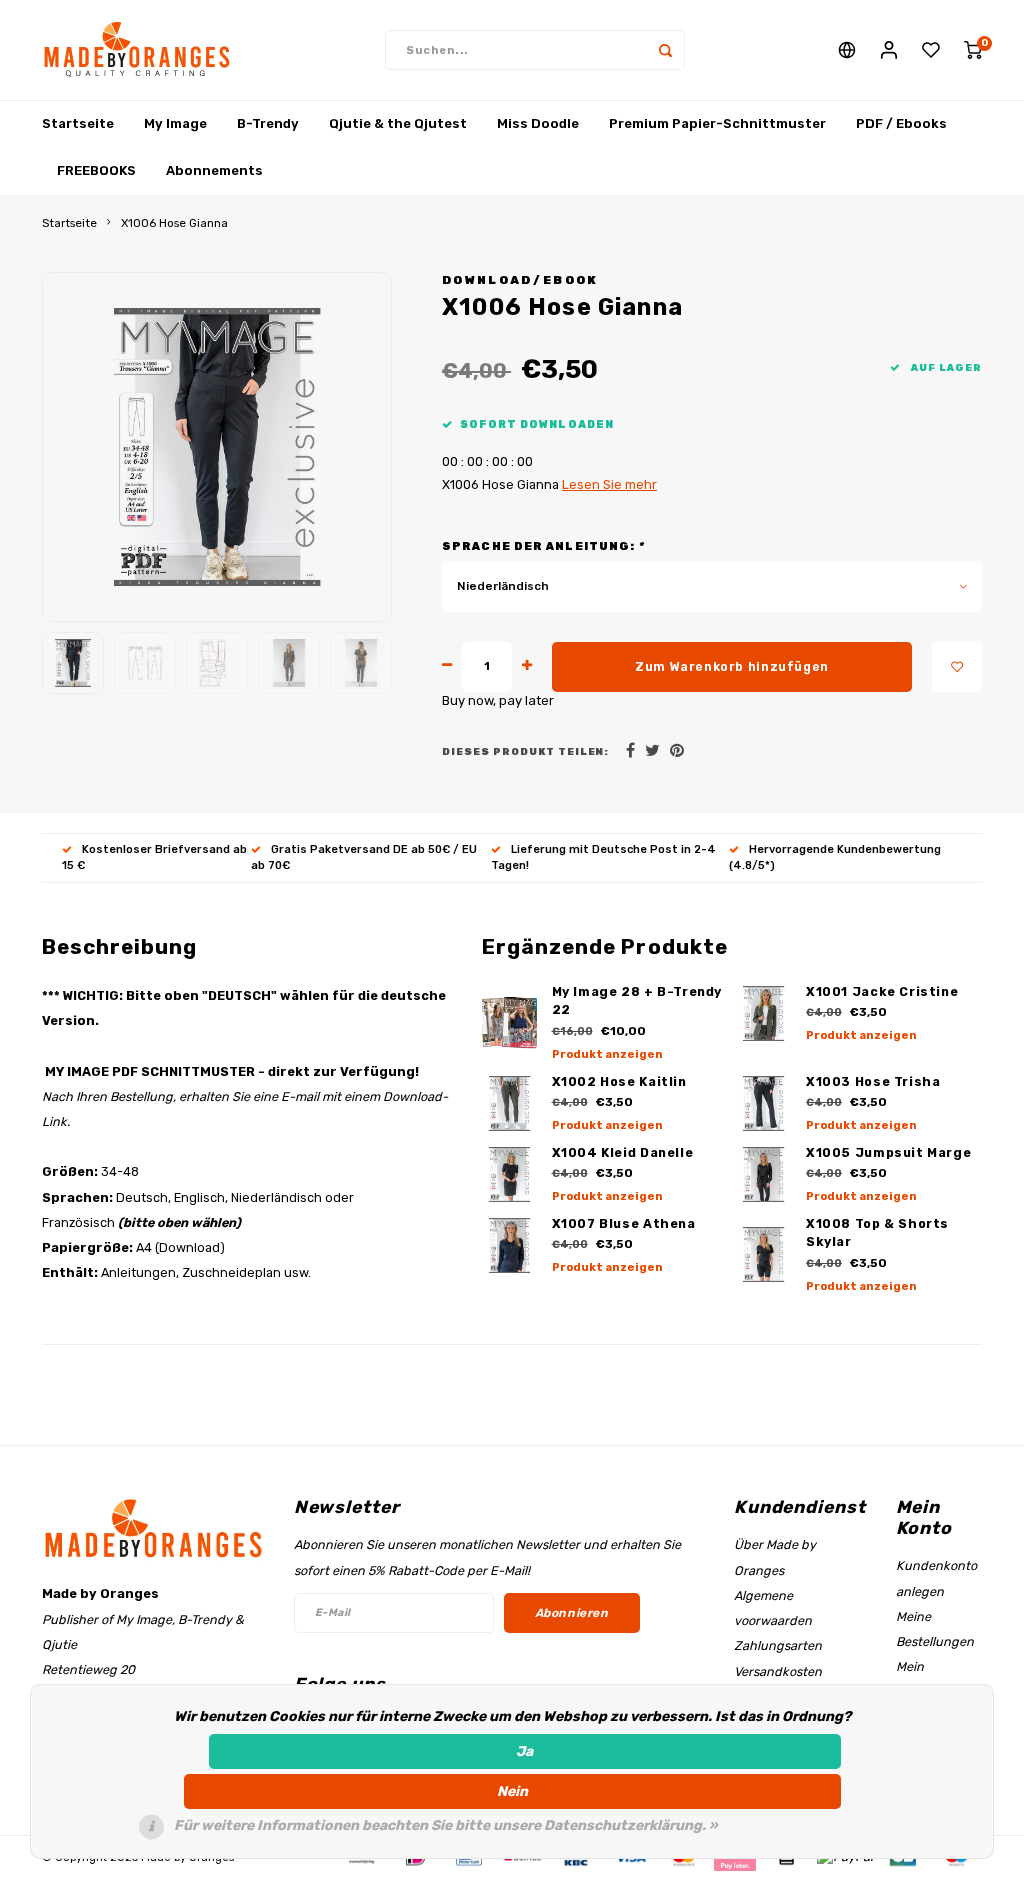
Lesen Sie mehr (609, 484)
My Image (175, 123)
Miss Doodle (538, 123)
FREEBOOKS (96, 170)
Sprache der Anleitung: (543, 546)
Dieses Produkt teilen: (525, 751)
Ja (524, 1751)
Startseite (78, 123)
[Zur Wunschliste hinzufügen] (957, 667)
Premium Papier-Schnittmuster (717, 123)
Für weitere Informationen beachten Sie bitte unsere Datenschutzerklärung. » (446, 1825)
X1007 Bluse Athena (624, 1223)
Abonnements (214, 170)
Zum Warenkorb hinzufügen (732, 666)
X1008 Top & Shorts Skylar (877, 1233)
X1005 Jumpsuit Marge (888, 1152)
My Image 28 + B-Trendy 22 (637, 1001)
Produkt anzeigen (607, 1054)
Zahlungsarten (778, 1645)
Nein (512, 1791)
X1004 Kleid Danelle (623, 1152)
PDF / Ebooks (901, 123)
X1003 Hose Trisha (873, 1081)
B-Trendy (268, 123)
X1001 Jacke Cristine (882, 991)
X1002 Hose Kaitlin (619, 1081)
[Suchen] (665, 50)
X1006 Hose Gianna (174, 223)
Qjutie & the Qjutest (398, 123)
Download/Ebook (520, 280)
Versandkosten (778, 1671)
